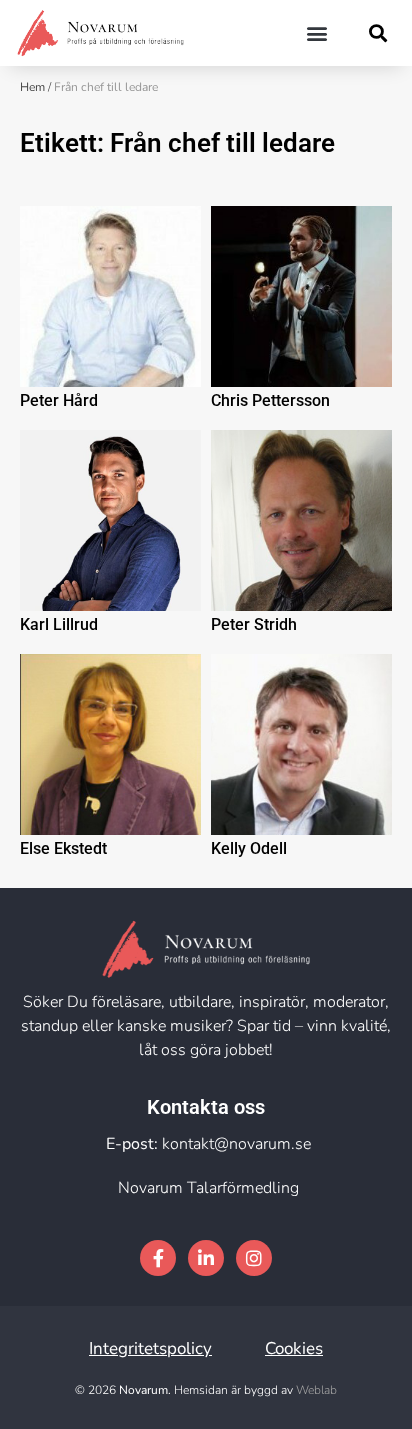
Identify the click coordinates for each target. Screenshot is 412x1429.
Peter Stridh (254, 624)
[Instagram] (254, 1258)
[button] (317, 32)
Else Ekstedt (63, 848)
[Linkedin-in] (206, 1258)
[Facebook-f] (158, 1258)
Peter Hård (59, 400)
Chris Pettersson (270, 400)
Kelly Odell (249, 848)
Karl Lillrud (59, 624)
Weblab (316, 1390)
